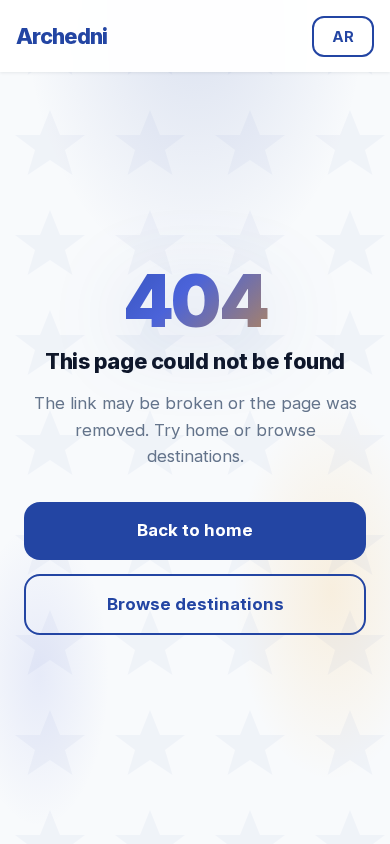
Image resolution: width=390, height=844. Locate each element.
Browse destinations (195, 604)
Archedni (62, 36)
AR (343, 36)
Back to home (195, 530)
